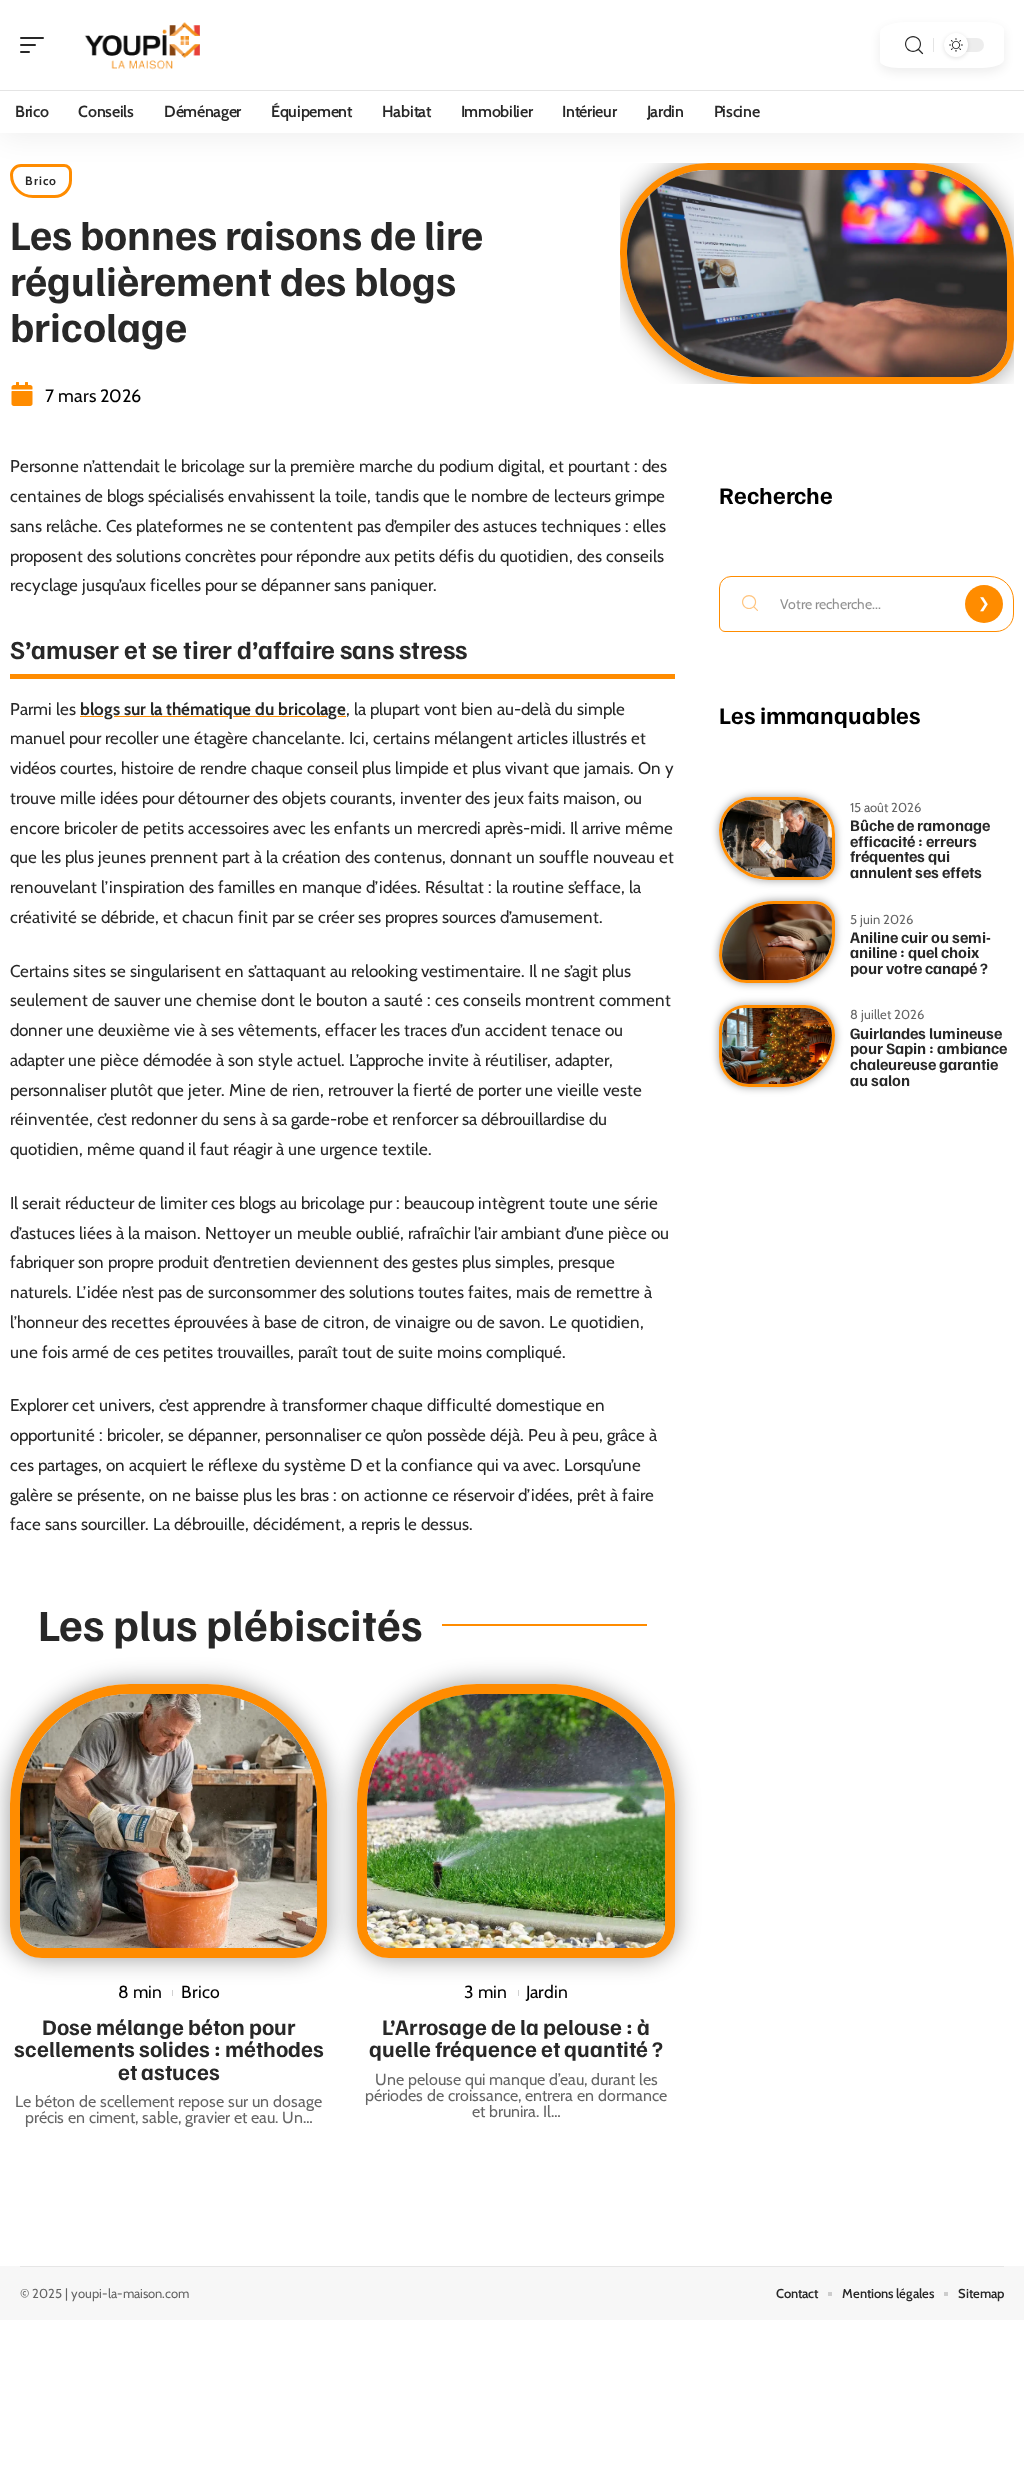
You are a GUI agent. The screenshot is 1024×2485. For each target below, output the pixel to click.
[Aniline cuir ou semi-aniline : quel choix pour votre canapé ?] (777, 942)
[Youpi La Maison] (144, 45)
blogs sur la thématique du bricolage (213, 709)
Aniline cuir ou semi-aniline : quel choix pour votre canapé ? (920, 952)
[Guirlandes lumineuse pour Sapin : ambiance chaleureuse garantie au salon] (777, 1046)
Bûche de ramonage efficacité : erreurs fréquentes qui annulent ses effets (920, 848)
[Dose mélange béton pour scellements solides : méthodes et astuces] (168, 1821)
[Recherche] (914, 45)
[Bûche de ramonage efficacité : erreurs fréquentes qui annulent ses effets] (777, 838)
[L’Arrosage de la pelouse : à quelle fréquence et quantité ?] (515, 1821)
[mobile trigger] (37, 45)
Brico (41, 180)
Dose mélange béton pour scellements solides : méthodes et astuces (169, 2048)
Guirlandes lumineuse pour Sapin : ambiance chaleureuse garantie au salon (928, 1056)
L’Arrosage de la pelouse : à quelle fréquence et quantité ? (516, 2037)
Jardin (547, 1991)
